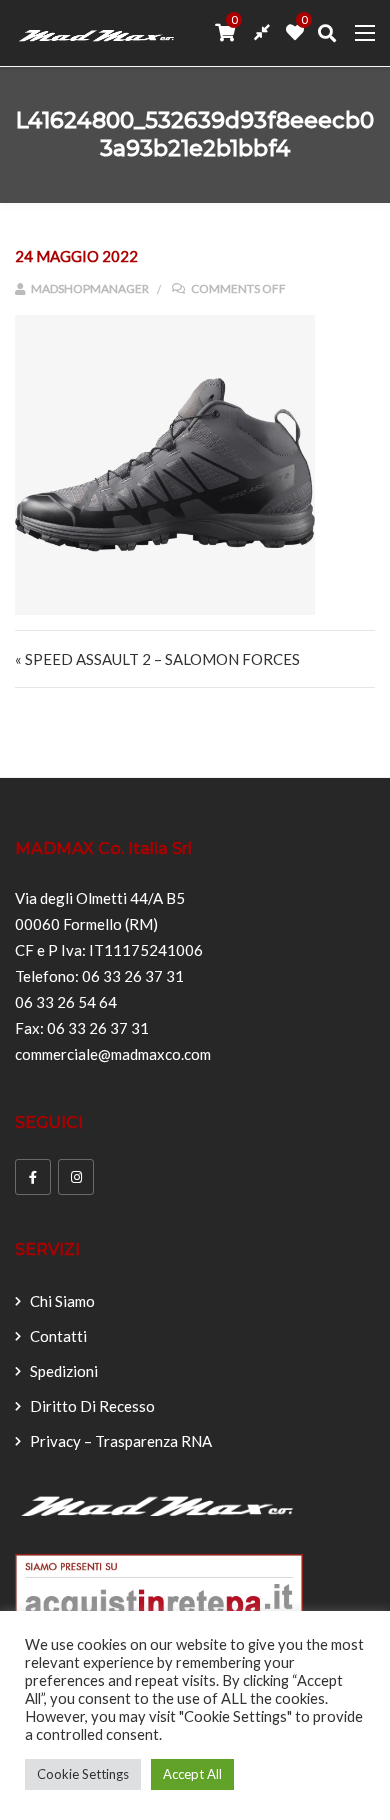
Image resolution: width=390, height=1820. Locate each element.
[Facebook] (33, 1177)
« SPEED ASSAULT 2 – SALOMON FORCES (157, 659)
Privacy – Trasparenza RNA (121, 1441)
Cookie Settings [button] (83, 1774)
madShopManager (89, 288)
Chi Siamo (62, 1301)
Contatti (58, 1336)
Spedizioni (64, 1371)
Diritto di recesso (92, 1406)
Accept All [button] (192, 1774)
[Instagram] (76, 1177)
